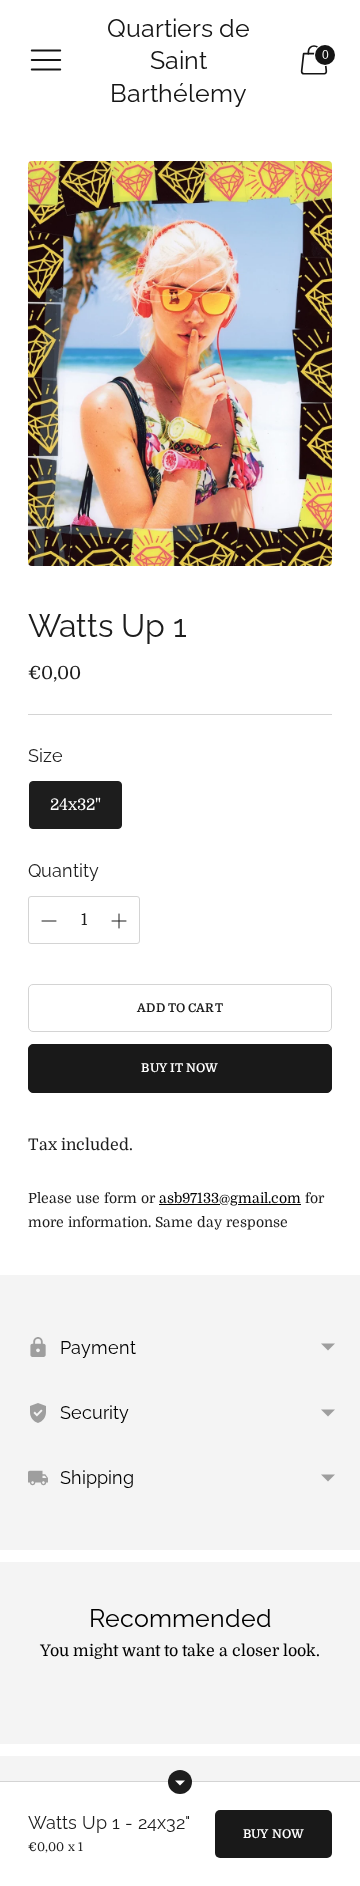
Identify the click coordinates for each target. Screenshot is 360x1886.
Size (45, 755)
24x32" (75, 805)
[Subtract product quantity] (119, 921)
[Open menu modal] (46, 60)
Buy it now (179, 1068)
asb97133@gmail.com (230, 1198)
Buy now (273, 1834)
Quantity (63, 870)
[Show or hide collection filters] (180, 1782)
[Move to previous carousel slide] (28, 1728)
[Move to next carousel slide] (332, 1728)
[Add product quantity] (49, 921)
